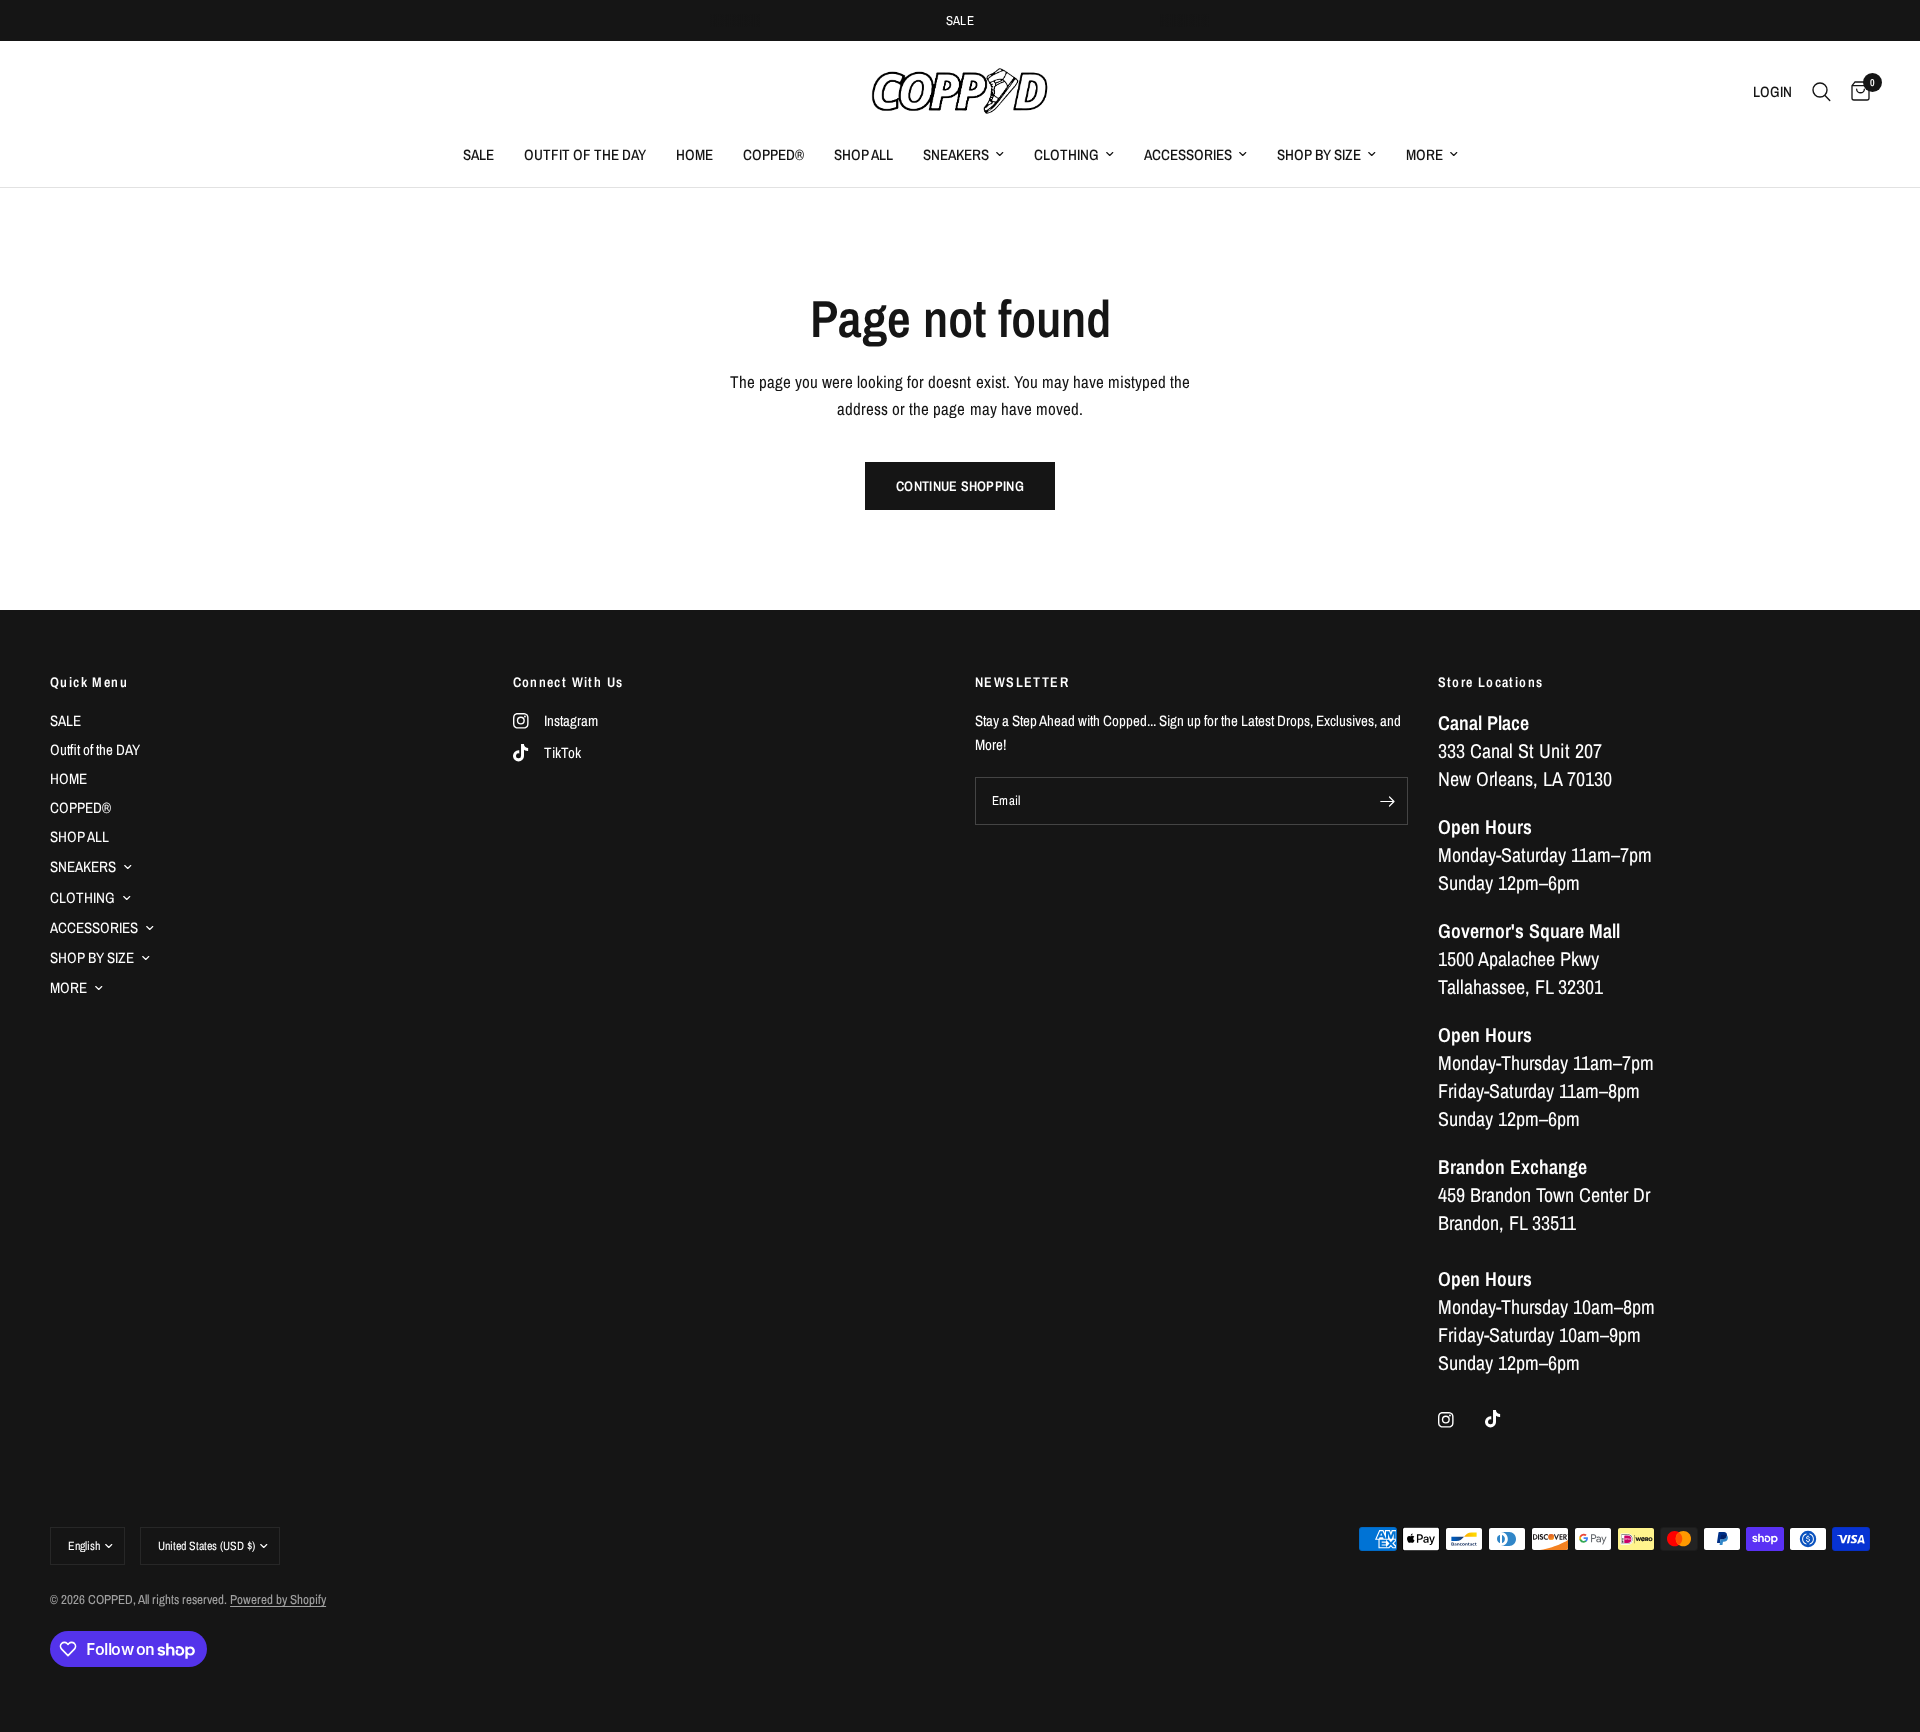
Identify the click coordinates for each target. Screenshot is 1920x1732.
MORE (1424, 154)
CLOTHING (1066, 154)
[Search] (1821, 92)
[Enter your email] (1388, 801)
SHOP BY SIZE (1319, 154)
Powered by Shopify (278, 1599)
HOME (694, 154)
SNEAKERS (956, 154)
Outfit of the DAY (585, 154)
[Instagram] (1460, 1420)
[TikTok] (1507, 1419)
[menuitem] (478, 155)
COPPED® (773, 154)
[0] (1855, 92)
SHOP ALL (863, 154)
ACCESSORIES (1188, 154)
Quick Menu (89, 682)
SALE (960, 20)
